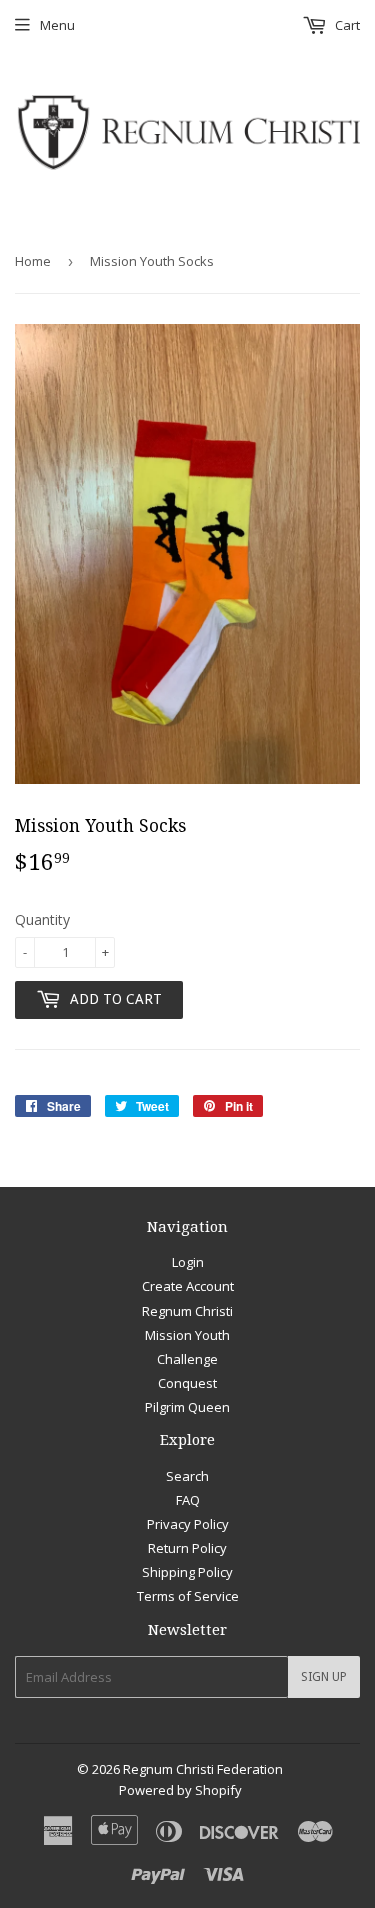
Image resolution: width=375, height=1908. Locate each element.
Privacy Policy (188, 1524)
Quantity (42, 919)
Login (188, 1262)
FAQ (188, 1500)
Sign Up (324, 1677)
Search (187, 1476)
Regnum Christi (187, 1311)
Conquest (187, 1383)
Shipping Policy (187, 1572)
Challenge (187, 1359)
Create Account (188, 1286)
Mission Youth (187, 1335)
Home (33, 261)
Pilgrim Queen (187, 1407)
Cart (346, 25)
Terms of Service (188, 1596)
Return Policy (187, 1548)
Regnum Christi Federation (203, 1769)
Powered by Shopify (180, 1790)
